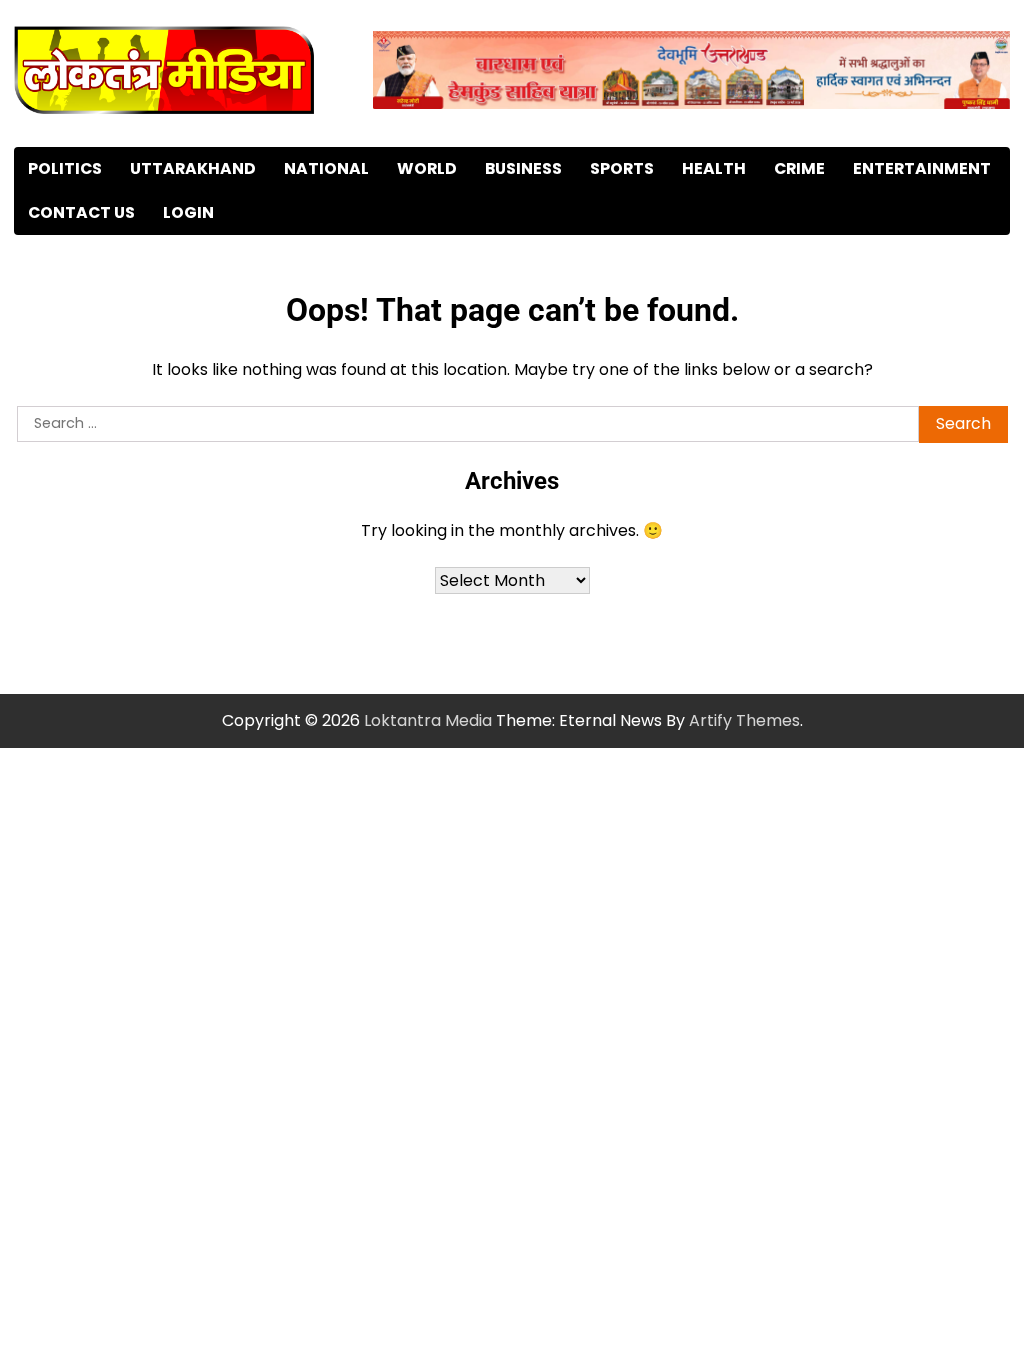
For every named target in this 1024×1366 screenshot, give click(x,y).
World (427, 168)
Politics (65, 168)
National (326, 168)
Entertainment (922, 168)
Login (188, 212)
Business (523, 168)
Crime (799, 168)
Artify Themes (744, 720)
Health (714, 168)
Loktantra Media (428, 720)
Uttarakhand (193, 168)
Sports (622, 168)
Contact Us (81, 212)
